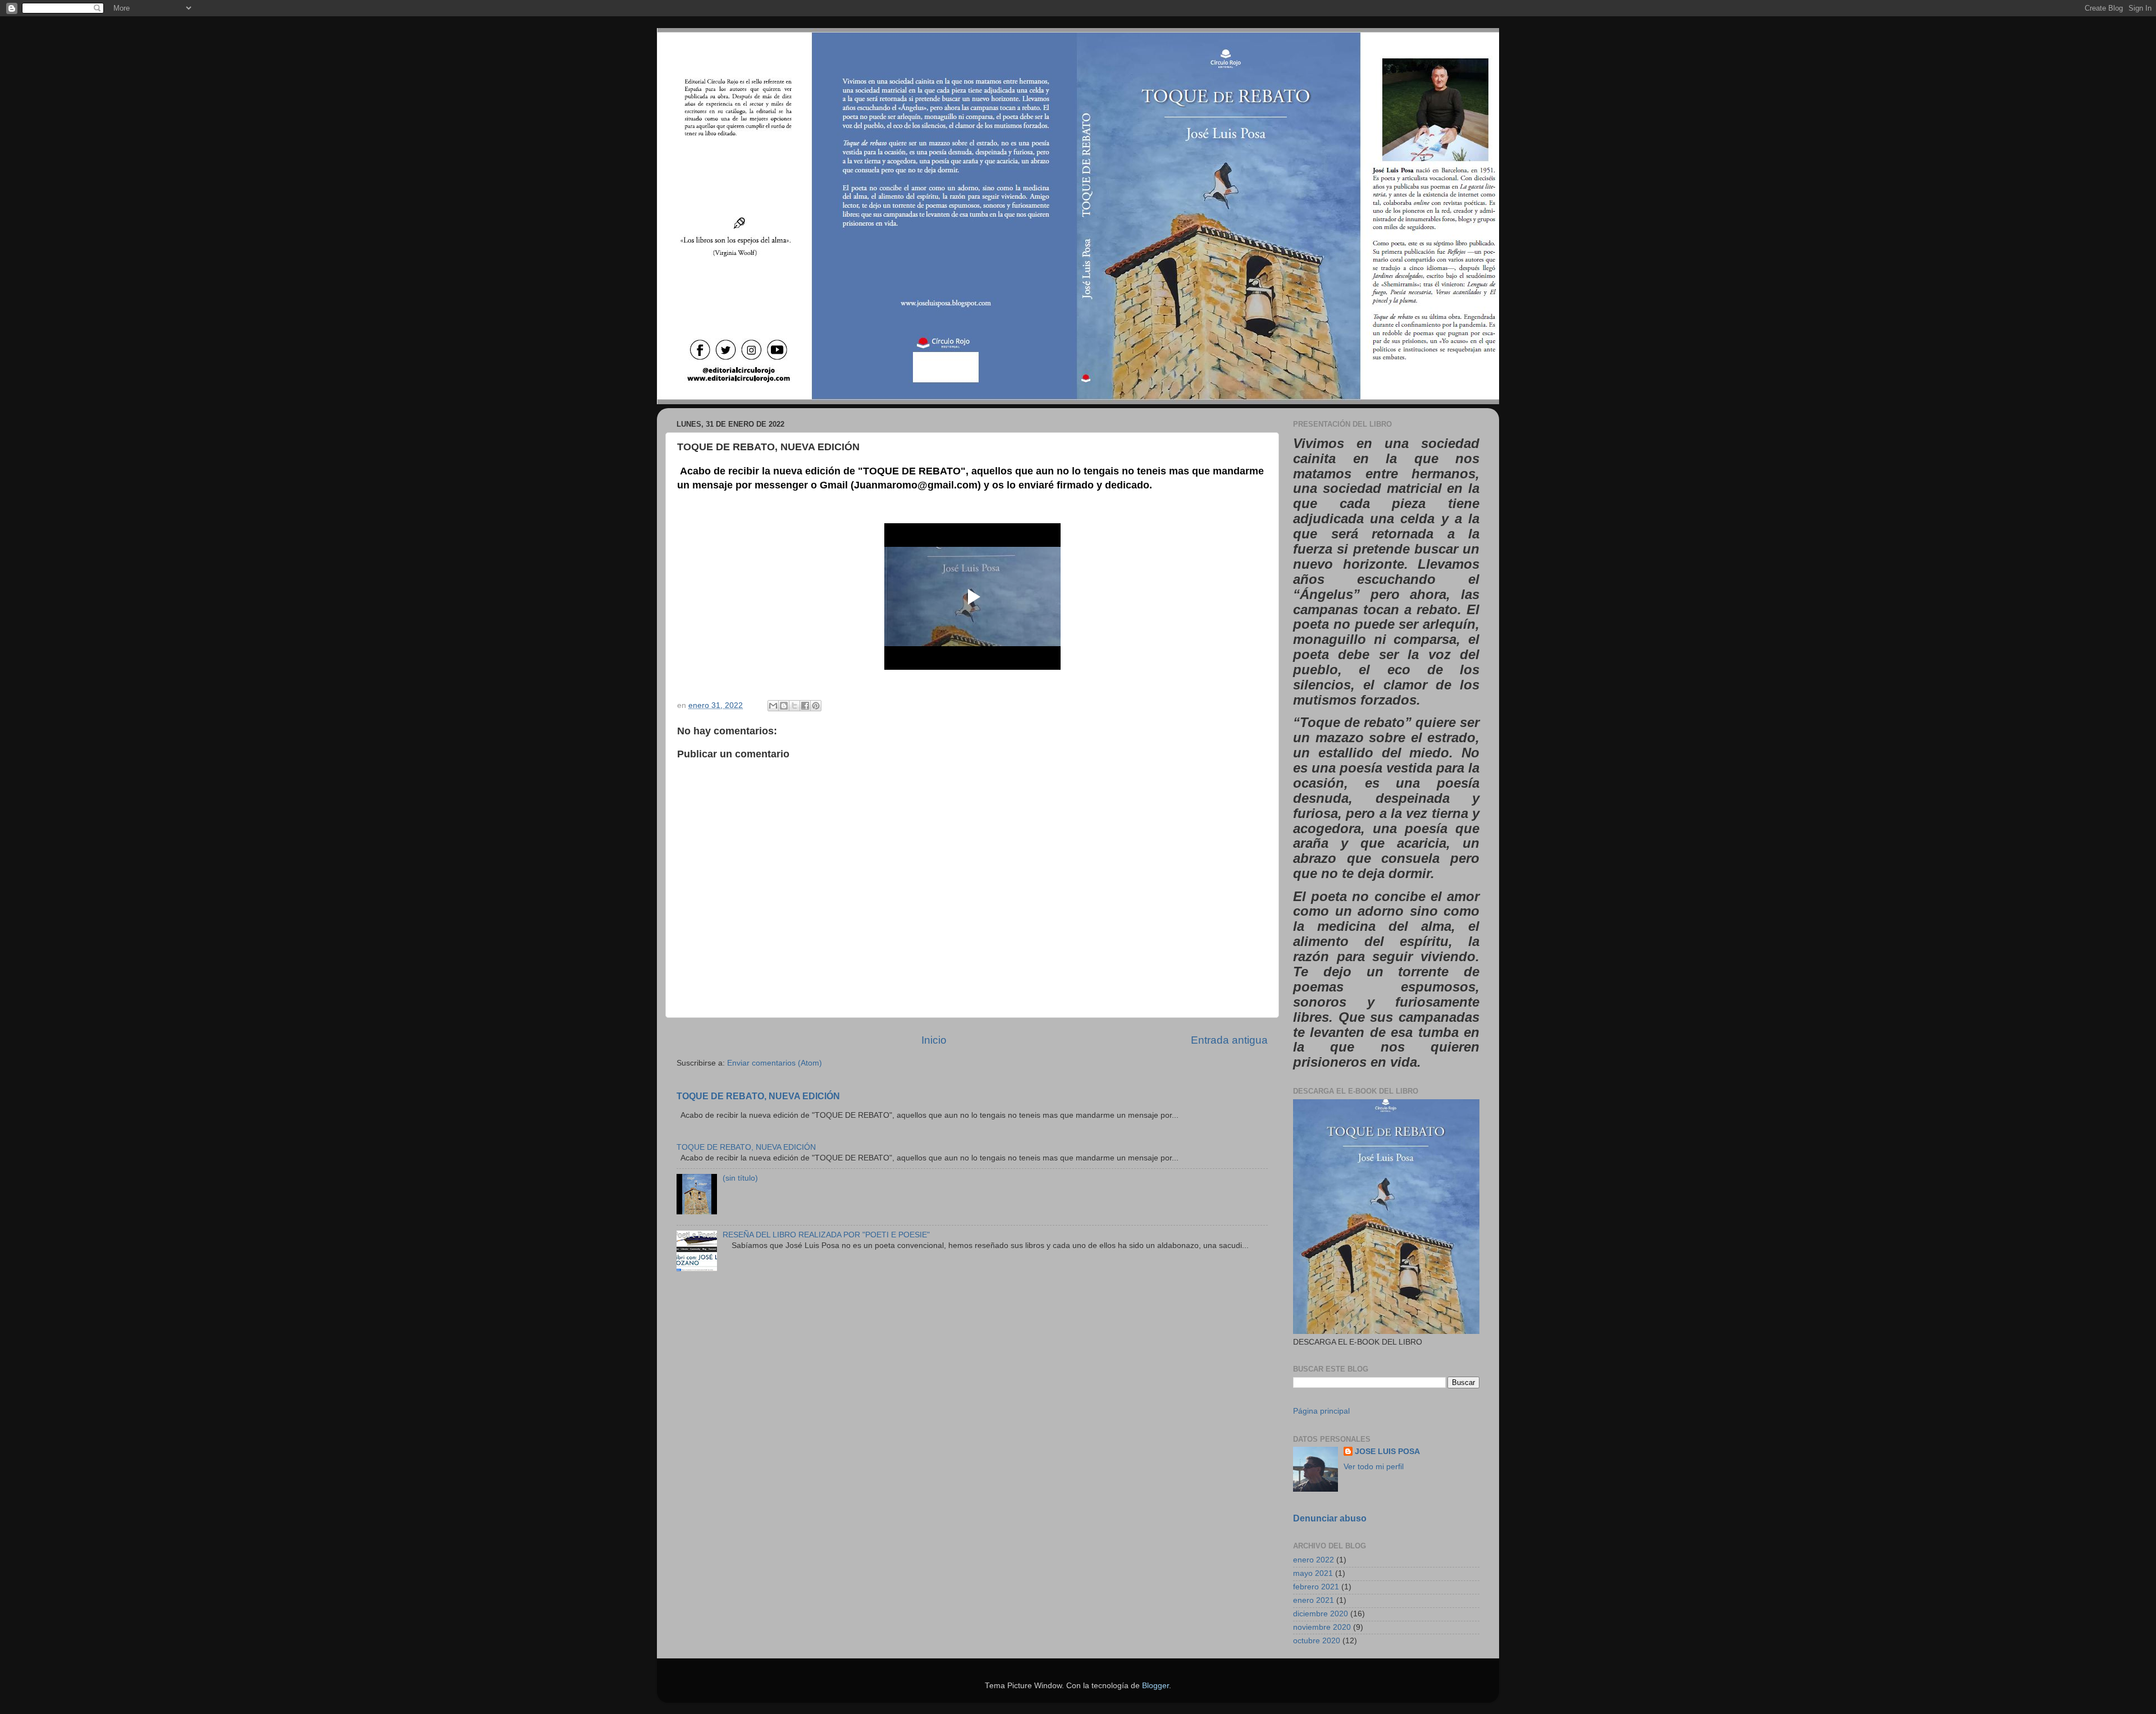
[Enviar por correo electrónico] (773, 706)
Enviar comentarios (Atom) (775, 1063)
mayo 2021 (1313, 1573)
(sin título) (740, 1178)
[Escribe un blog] (784, 706)
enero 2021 (1314, 1600)
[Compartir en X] (794, 706)
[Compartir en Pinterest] (816, 706)
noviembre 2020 (1322, 1627)
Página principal (1321, 1411)
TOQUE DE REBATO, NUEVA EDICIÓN (758, 1096)
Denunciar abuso (1330, 1518)
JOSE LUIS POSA (1387, 1452)
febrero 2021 (1316, 1587)
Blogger (1155, 1686)
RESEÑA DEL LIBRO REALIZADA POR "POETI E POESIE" (826, 1235)
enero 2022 (1314, 1560)
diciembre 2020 (1321, 1614)
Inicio (934, 1040)
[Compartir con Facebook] (805, 706)
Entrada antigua (1229, 1040)
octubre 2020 (1317, 1641)
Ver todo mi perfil (1374, 1467)
